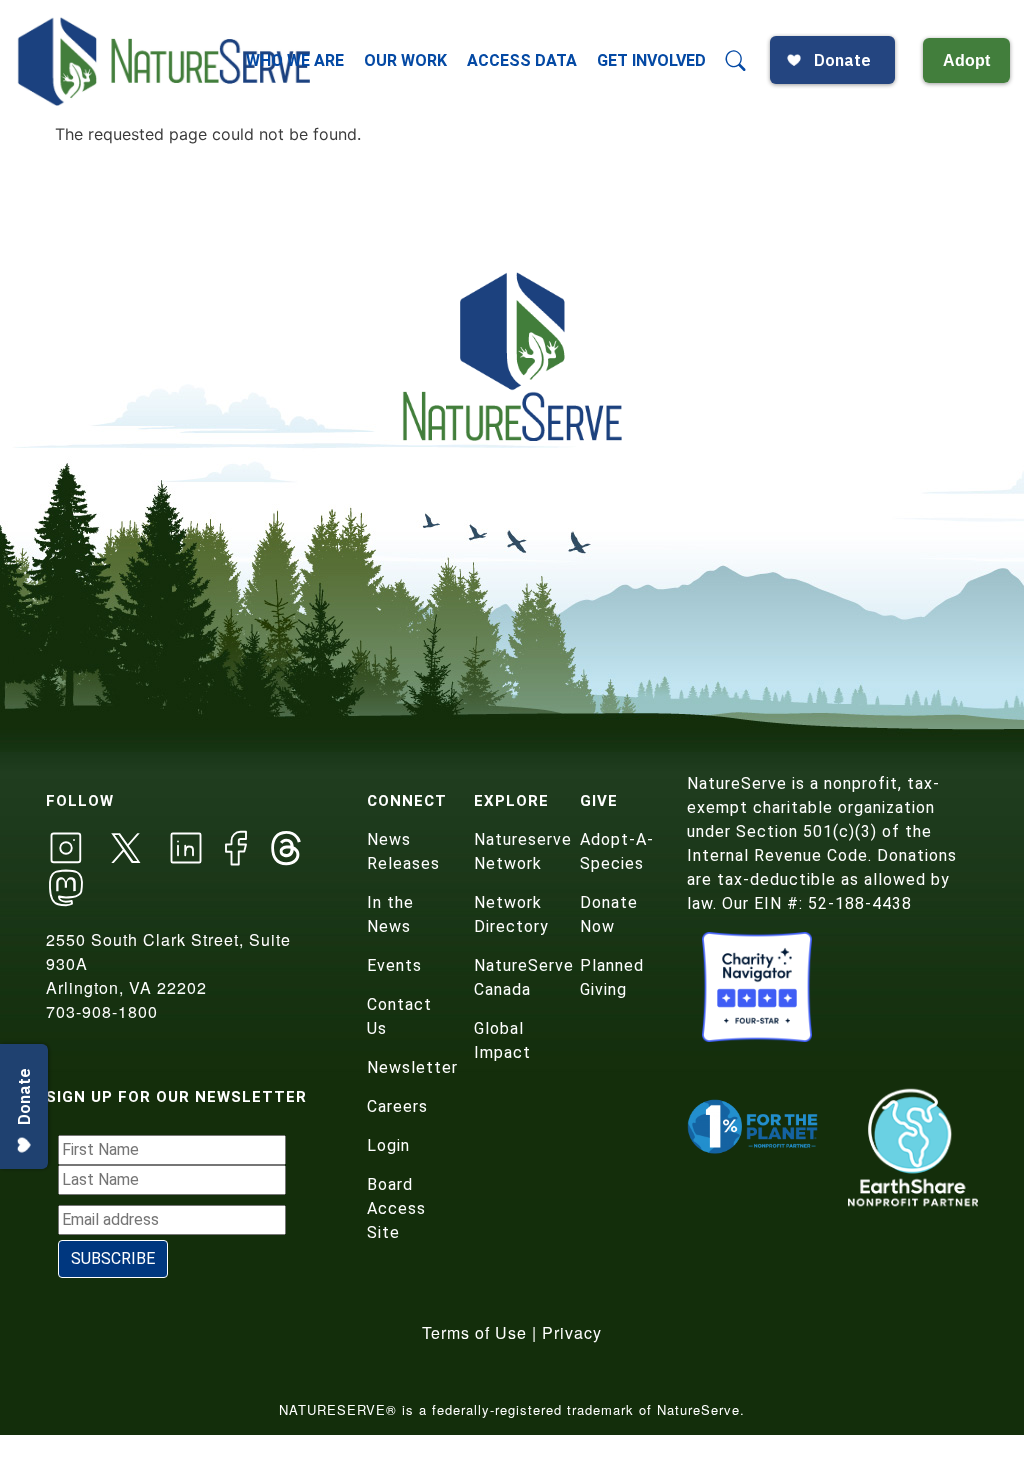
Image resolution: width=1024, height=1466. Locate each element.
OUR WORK (405, 60)
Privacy (572, 1332)
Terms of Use (474, 1332)
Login (388, 1145)
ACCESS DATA (522, 60)
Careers (397, 1106)
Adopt (966, 60)
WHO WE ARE (295, 60)
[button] (736, 61)
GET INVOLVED (651, 60)
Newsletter (412, 1067)
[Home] (166, 61)
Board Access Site (396, 1208)
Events (394, 965)
